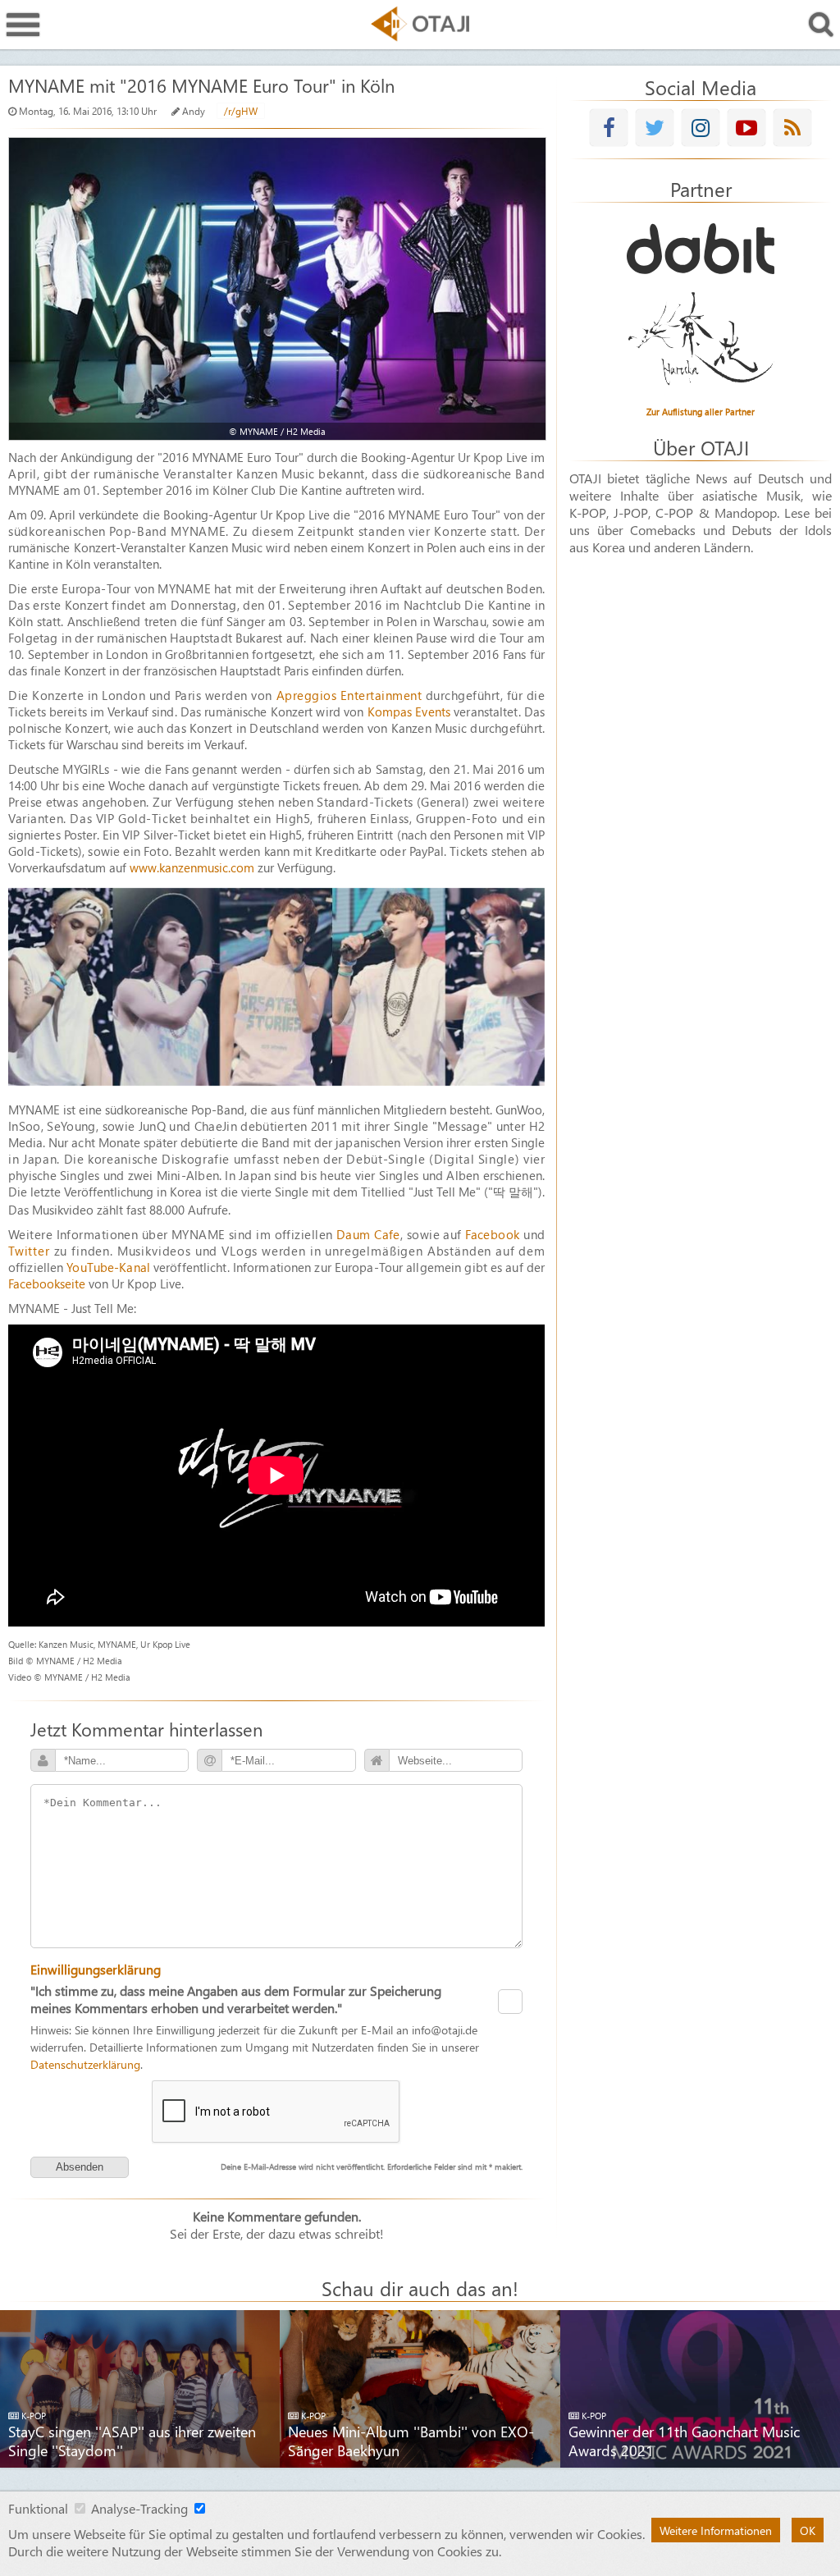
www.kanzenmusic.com (192, 867)
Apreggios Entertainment (349, 695)
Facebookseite (47, 1283)
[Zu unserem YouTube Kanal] (746, 128)
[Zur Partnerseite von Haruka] (701, 340)
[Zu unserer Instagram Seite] (701, 128)
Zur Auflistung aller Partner (701, 412)
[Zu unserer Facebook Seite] (609, 128)
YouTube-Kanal (108, 1267)
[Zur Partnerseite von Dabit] (701, 249)
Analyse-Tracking (139, 2508)
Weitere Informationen (716, 2530)
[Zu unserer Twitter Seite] (655, 128)
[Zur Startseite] (420, 24)
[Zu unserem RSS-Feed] (792, 128)
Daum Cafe (368, 1234)
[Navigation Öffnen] (23, 25)
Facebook (493, 1234)
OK (808, 2530)
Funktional (38, 2508)
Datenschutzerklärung (85, 2064)
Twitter (29, 1251)
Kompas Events (409, 711)
